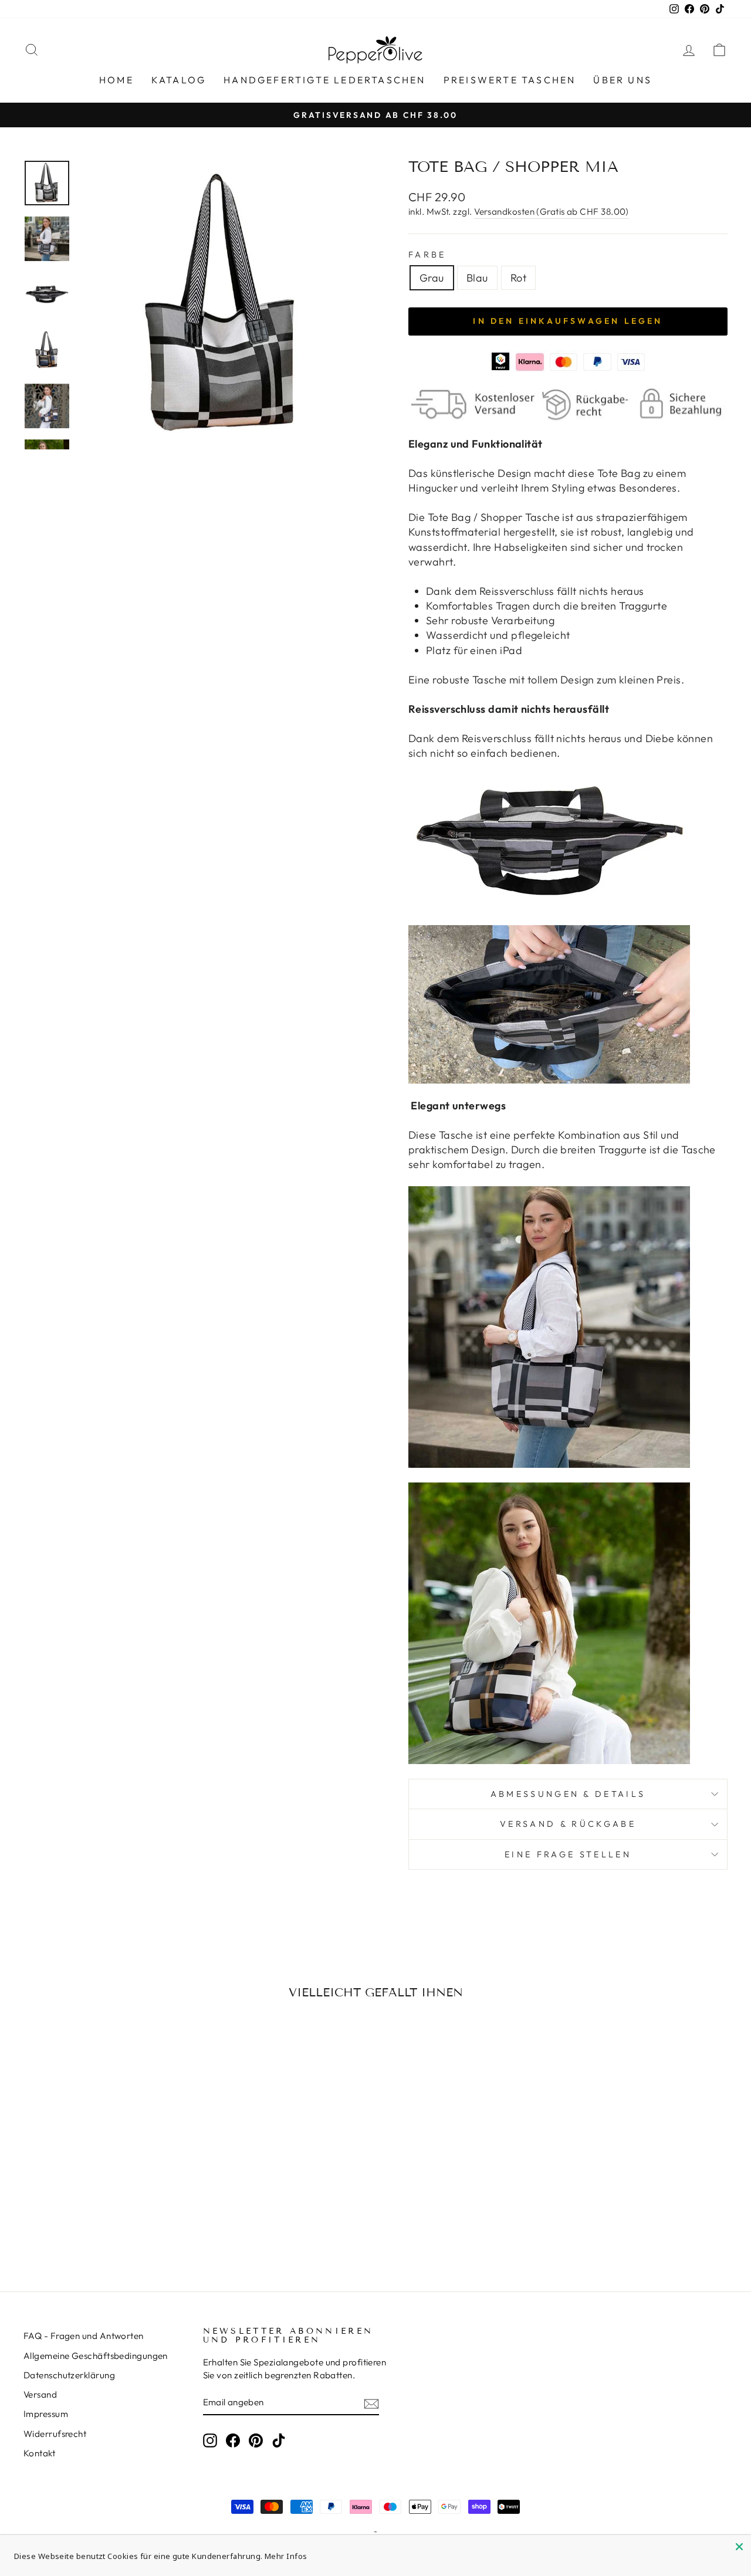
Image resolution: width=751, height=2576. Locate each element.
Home (116, 80)
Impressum (46, 2414)
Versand (40, 2394)
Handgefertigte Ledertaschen (324, 80)
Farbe (427, 255)
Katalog (179, 80)
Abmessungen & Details (568, 1794)
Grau (432, 278)
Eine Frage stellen (568, 1854)
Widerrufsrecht (55, 2434)
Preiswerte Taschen (510, 80)
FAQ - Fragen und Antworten (84, 2336)
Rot (518, 278)
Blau (477, 278)
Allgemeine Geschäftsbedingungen (96, 2356)
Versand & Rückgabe (568, 1824)
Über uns (623, 80)
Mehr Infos (286, 2556)
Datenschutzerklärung (69, 2375)
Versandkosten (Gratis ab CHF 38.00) (552, 211)
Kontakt (39, 2453)
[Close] (739, 2547)
